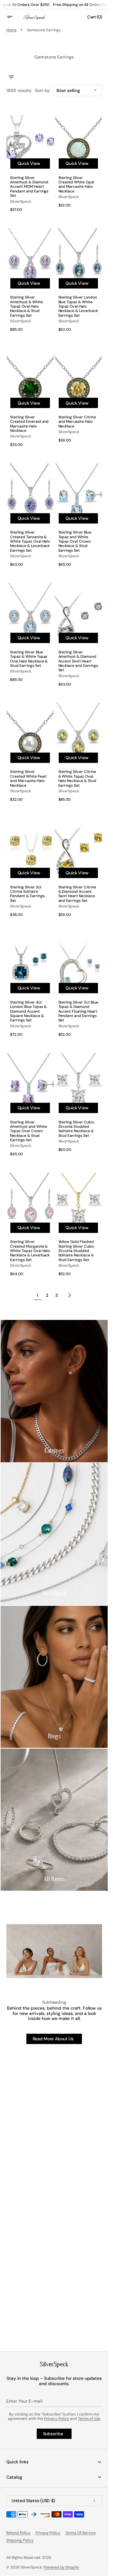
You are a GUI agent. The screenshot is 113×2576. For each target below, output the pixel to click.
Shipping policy (20, 2540)
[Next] (70, 1295)
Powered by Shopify (61, 2567)
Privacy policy (48, 2533)
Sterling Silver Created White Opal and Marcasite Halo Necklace (76, 185)
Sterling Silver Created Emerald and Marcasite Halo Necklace (29, 424)
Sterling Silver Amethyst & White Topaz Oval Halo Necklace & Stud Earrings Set (27, 306)
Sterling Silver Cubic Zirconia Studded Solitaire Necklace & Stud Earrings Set (76, 1129)
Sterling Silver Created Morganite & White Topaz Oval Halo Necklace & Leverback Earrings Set (30, 1251)
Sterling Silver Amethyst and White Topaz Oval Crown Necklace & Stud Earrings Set (29, 1131)
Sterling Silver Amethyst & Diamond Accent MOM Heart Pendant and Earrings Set (29, 187)
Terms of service (81, 2533)
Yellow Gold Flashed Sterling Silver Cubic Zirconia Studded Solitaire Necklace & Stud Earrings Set (76, 1251)
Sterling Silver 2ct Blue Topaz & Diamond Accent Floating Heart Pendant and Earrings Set (78, 1011)
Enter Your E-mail (24, 2401)
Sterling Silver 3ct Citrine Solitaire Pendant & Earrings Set (27, 894)
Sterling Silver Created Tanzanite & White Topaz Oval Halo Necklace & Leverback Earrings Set (30, 541)
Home (11, 30)
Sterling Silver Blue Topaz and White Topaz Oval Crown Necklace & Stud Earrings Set (75, 541)
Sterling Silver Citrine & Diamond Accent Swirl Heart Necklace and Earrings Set (77, 894)
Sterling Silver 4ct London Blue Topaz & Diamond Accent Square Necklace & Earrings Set (28, 1011)
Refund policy (18, 2533)
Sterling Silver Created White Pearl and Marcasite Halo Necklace (28, 779)
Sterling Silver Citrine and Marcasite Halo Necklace (77, 422)
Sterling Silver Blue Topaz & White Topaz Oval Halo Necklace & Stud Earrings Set (29, 659)
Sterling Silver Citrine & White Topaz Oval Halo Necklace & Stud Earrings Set (77, 779)
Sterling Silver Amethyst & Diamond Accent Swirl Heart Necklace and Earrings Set (78, 661)
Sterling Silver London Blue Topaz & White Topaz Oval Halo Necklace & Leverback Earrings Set (78, 306)
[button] (14, 17)
